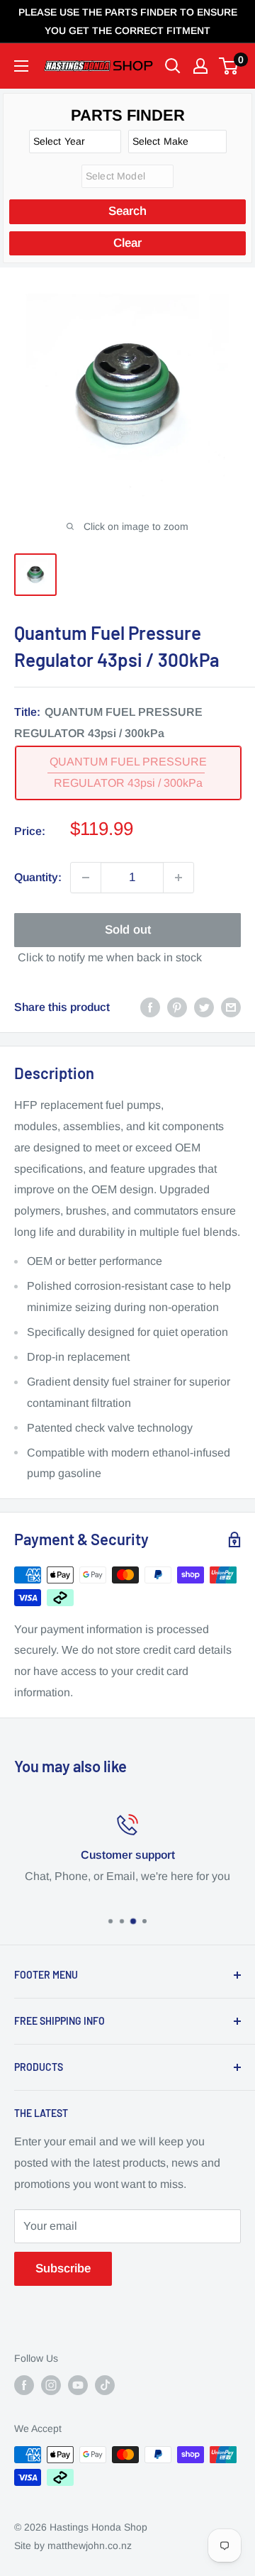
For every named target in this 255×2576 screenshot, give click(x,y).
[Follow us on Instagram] (51, 2385)
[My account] (200, 66)
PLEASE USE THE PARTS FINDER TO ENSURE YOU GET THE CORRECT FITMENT (128, 21)
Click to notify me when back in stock (110, 957)
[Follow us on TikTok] (105, 2385)
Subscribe (63, 2268)
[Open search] (173, 66)
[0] (229, 66)
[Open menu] (21, 66)
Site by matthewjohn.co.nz (73, 2545)
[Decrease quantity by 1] (86, 878)
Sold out (128, 930)
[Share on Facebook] (150, 1007)
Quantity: (38, 877)
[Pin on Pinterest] (177, 1007)
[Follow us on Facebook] (24, 2385)
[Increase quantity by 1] (178, 878)
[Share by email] (231, 1007)
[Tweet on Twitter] (204, 1007)
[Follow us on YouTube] (78, 2385)
